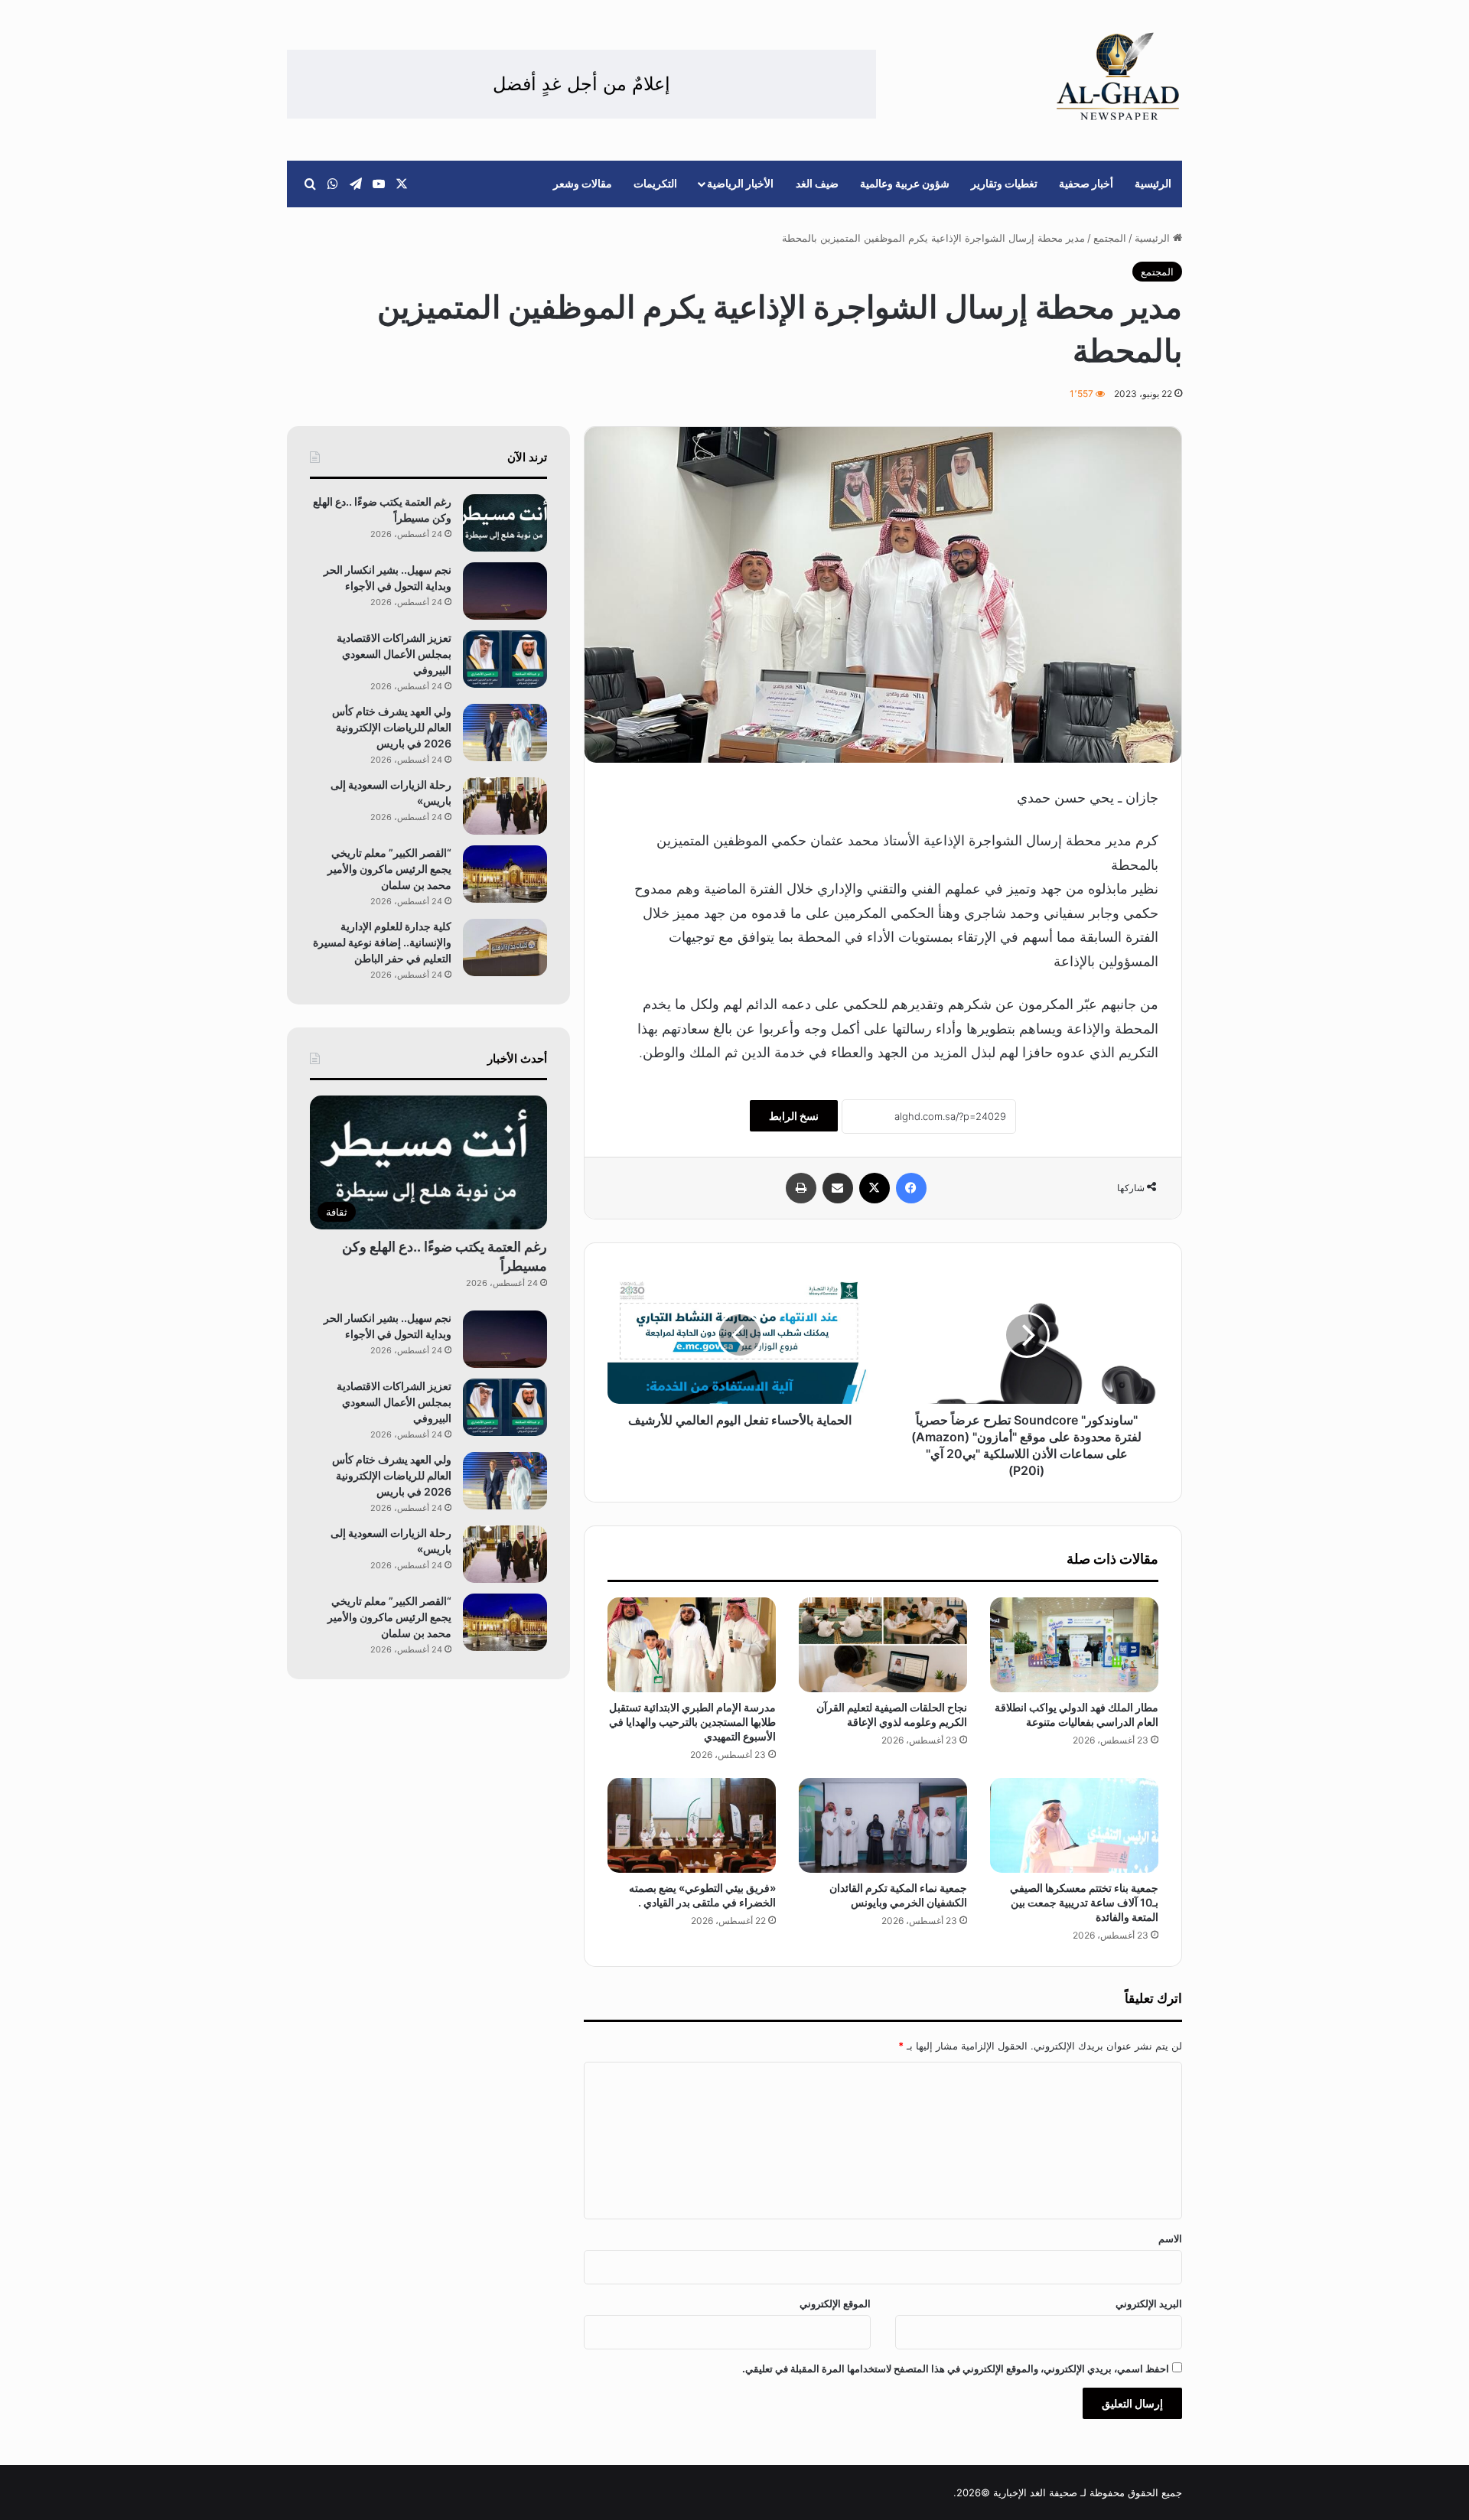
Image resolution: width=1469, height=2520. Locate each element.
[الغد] (1118, 77)
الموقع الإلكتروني (835, 2303)
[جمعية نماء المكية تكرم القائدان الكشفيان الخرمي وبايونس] (883, 1825)
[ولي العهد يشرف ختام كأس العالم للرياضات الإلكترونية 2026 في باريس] (505, 733)
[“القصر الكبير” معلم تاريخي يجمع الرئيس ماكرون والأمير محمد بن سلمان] (505, 874)
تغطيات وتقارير (1004, 183)
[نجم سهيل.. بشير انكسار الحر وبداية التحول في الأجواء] (505, 591)
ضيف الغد (817, 183)
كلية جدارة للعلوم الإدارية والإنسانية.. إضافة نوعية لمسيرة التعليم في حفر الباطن (382, 942)
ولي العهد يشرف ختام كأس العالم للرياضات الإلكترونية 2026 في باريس (392, 727)
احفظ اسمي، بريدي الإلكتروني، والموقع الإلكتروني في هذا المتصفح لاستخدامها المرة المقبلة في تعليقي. (956, 2369)
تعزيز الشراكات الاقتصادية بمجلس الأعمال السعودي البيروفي (394, 654)
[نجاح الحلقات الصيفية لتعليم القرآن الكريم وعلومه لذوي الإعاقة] (883, 1645)
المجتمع (1110, 238)
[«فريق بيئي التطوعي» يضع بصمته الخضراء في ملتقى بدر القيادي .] (692, 1825)
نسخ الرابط (794, 1116)
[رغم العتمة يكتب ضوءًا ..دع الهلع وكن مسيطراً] (505, 523)
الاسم (1170, 2238)
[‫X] (875, 1188)
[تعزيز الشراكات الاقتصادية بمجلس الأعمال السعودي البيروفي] (505, 659)
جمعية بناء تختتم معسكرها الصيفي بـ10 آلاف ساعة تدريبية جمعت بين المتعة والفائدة (1084, 1902)
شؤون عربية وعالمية (905, 183)
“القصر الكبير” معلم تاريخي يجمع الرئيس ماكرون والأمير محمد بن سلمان (389, 869)
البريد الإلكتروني (1149, 2303)
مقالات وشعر (583, 183)
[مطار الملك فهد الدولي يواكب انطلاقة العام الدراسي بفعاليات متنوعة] (1074, 1645)
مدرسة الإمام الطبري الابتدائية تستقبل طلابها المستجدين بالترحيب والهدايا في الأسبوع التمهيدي (692, 1722)
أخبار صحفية (1086, 183)
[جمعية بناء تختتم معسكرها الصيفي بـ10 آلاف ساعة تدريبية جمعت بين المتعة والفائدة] (1074, 1825)
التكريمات (655, 183)
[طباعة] (801, 1188)
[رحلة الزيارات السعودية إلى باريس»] (505, 806)
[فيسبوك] (911, 1188)
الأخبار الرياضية (740, 183)
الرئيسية (1153, 183)
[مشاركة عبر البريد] (838, 1188)
